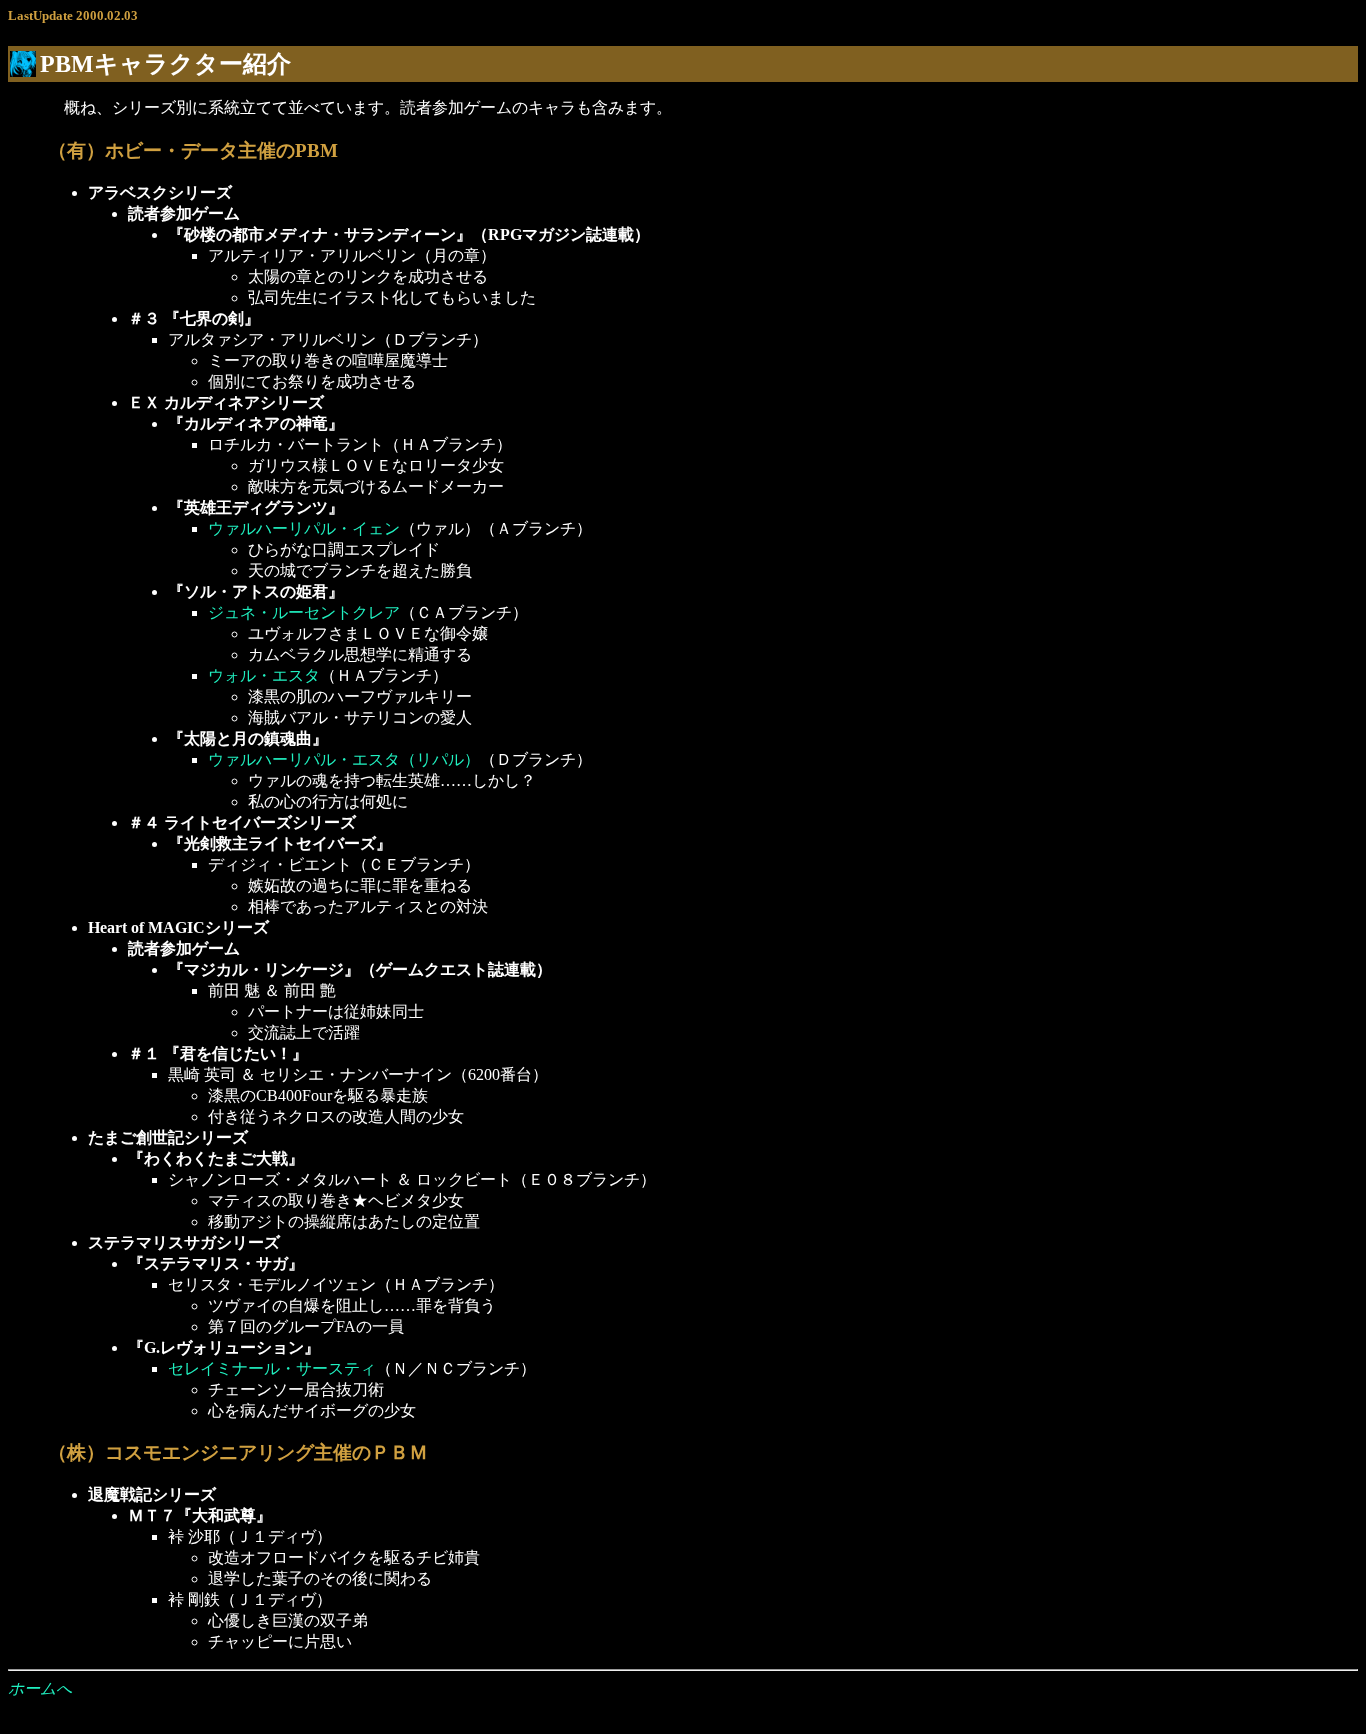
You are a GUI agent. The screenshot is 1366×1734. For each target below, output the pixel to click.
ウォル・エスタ (264, 675)
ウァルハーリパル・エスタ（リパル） (344, 759)
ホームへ (40, 1688)
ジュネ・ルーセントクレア (304, 612)
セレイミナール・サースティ (272, 1368)
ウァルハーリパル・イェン (304, 528)
